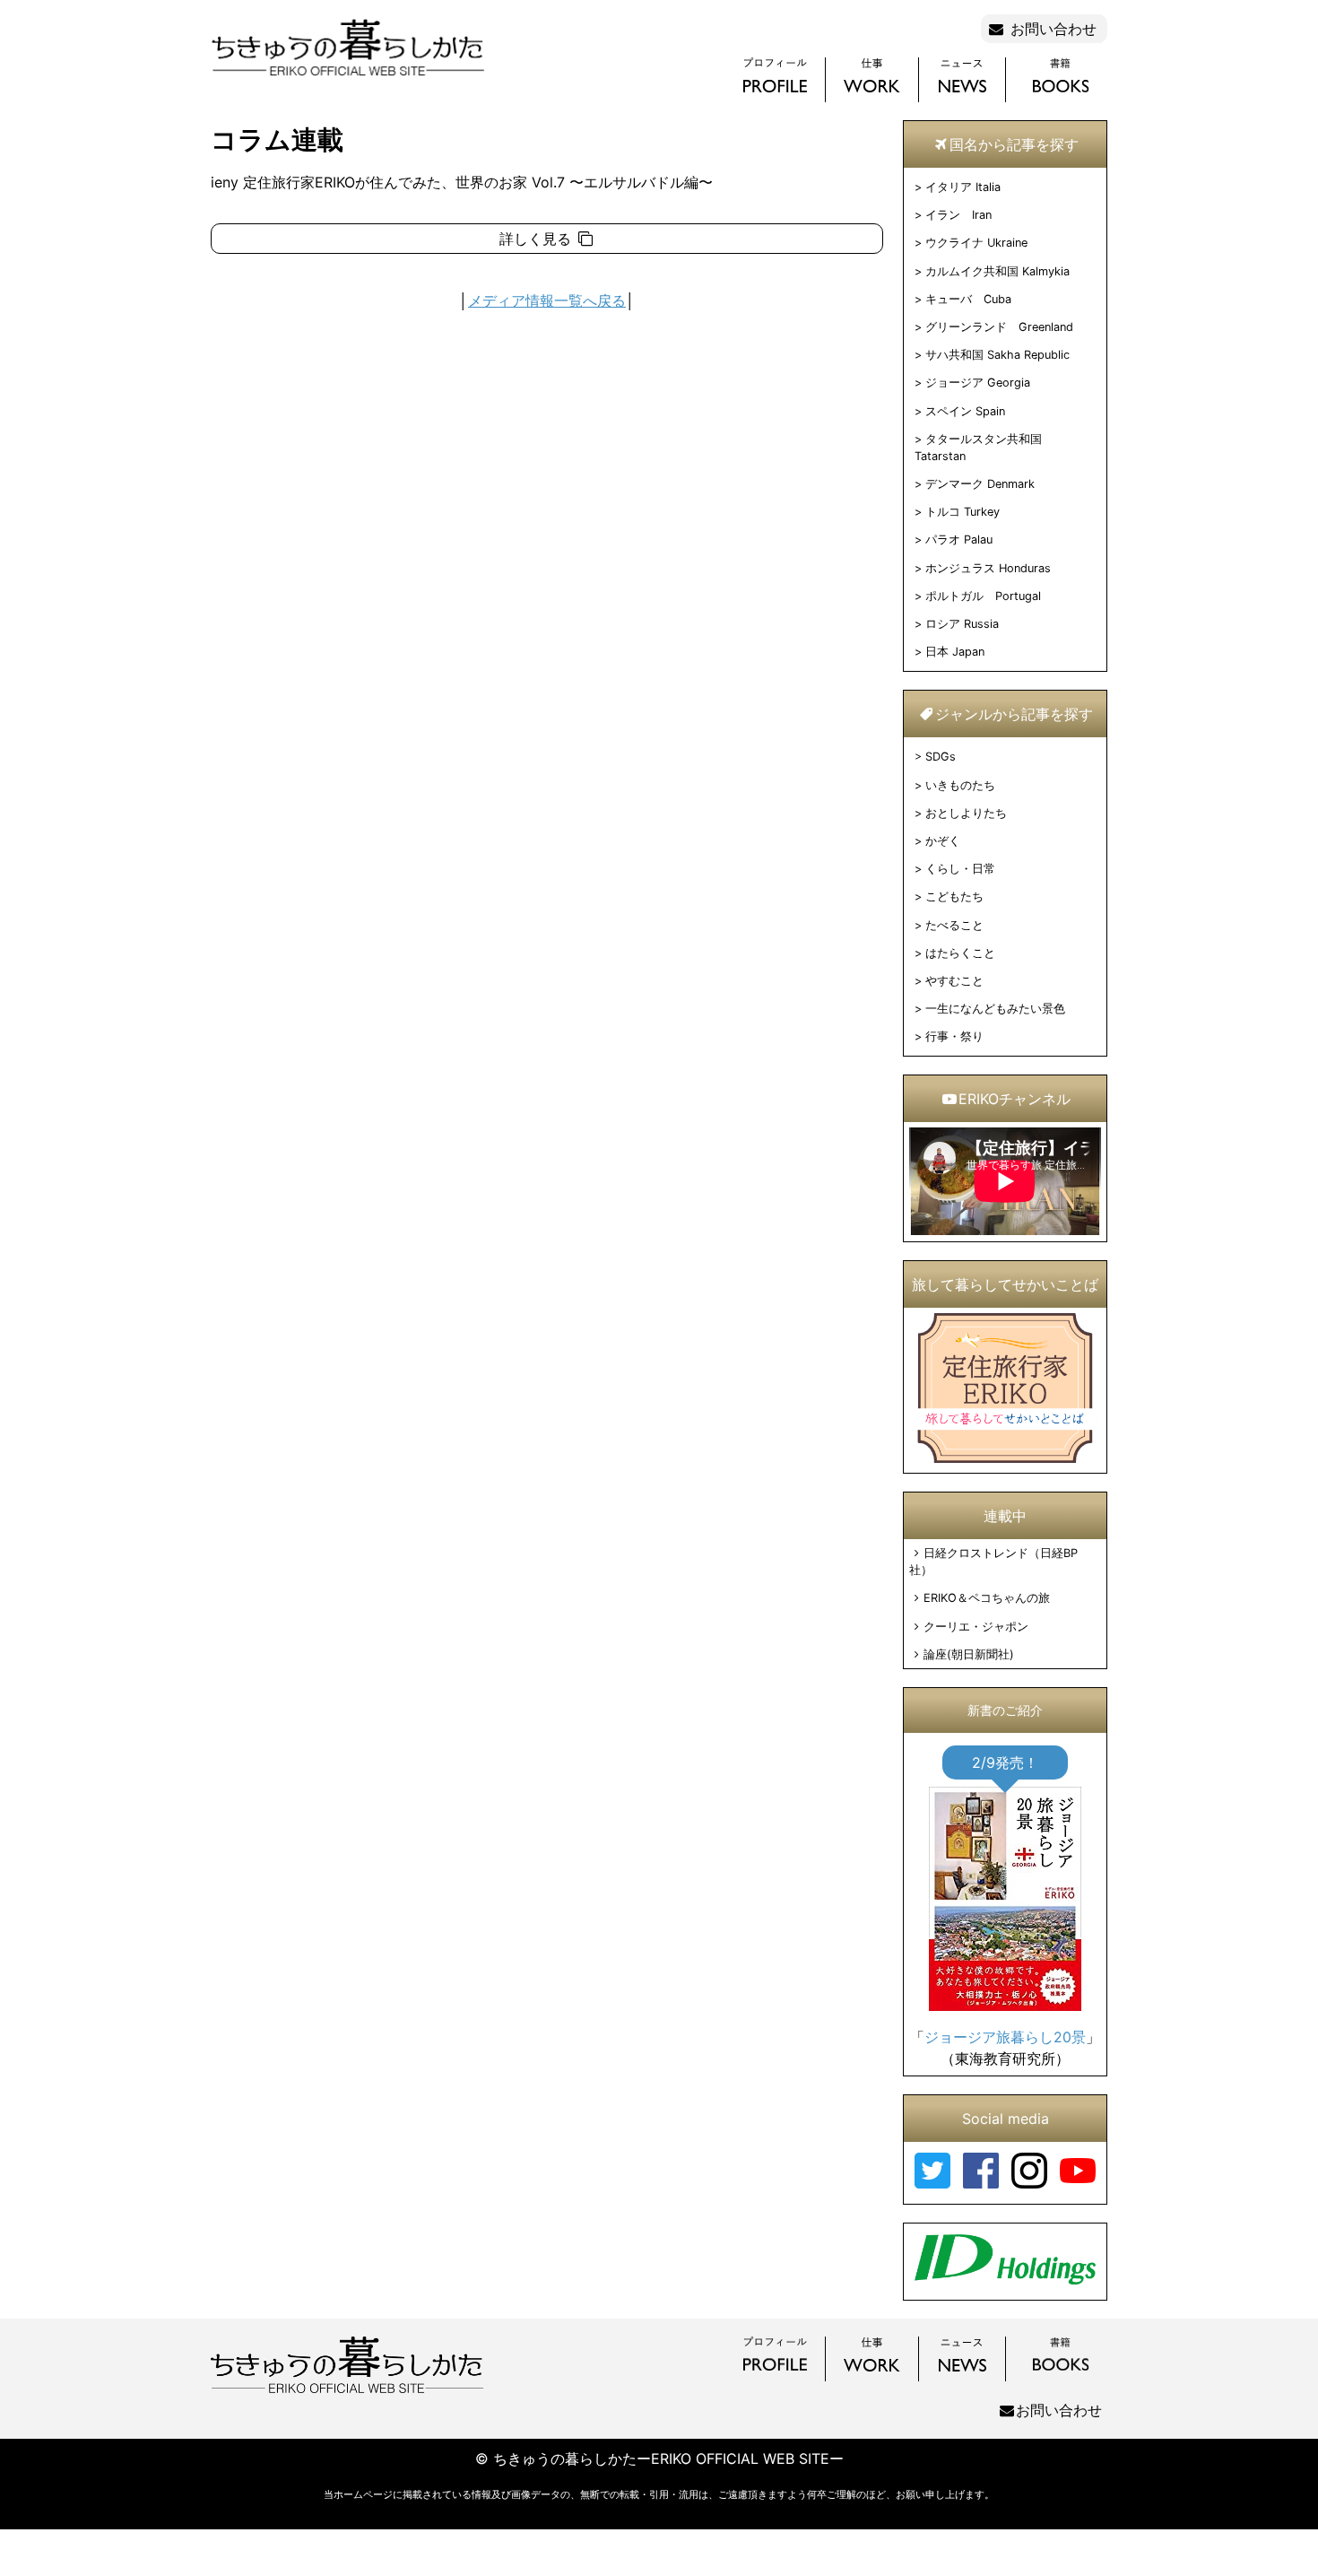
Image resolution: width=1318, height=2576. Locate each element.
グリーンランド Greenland (999, 327)
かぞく (943, 841)
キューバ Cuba (968, 299)
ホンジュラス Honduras (988, 568)
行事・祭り (954, 1036)
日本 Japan (955, 652)
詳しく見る (538, 239)
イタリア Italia (963, 187)
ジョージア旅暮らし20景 (1005, 2037)
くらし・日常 (960, 869)
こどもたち (954, 896)
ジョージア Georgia (978, 383)
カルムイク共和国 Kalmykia (997, 271)
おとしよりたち (966, 813)
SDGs (941, 757)
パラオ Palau (959, 540)
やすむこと (954, 981)
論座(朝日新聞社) (969, 1654)
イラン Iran (958, 215)
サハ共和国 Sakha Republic (997, 355)
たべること (954, 925)
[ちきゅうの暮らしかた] (347, 74)
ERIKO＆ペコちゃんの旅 (987, 1598)
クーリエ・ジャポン (976, 1627)
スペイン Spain (965, 411)
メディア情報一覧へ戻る (547, 300)
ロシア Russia (962, 624)
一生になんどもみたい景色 (995, 1009)
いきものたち (960, 785)
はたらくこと (960, 953)
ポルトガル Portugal (983, 596)
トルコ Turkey (962, 512)
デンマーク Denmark (980, 484)
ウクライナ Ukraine (976, 243)
